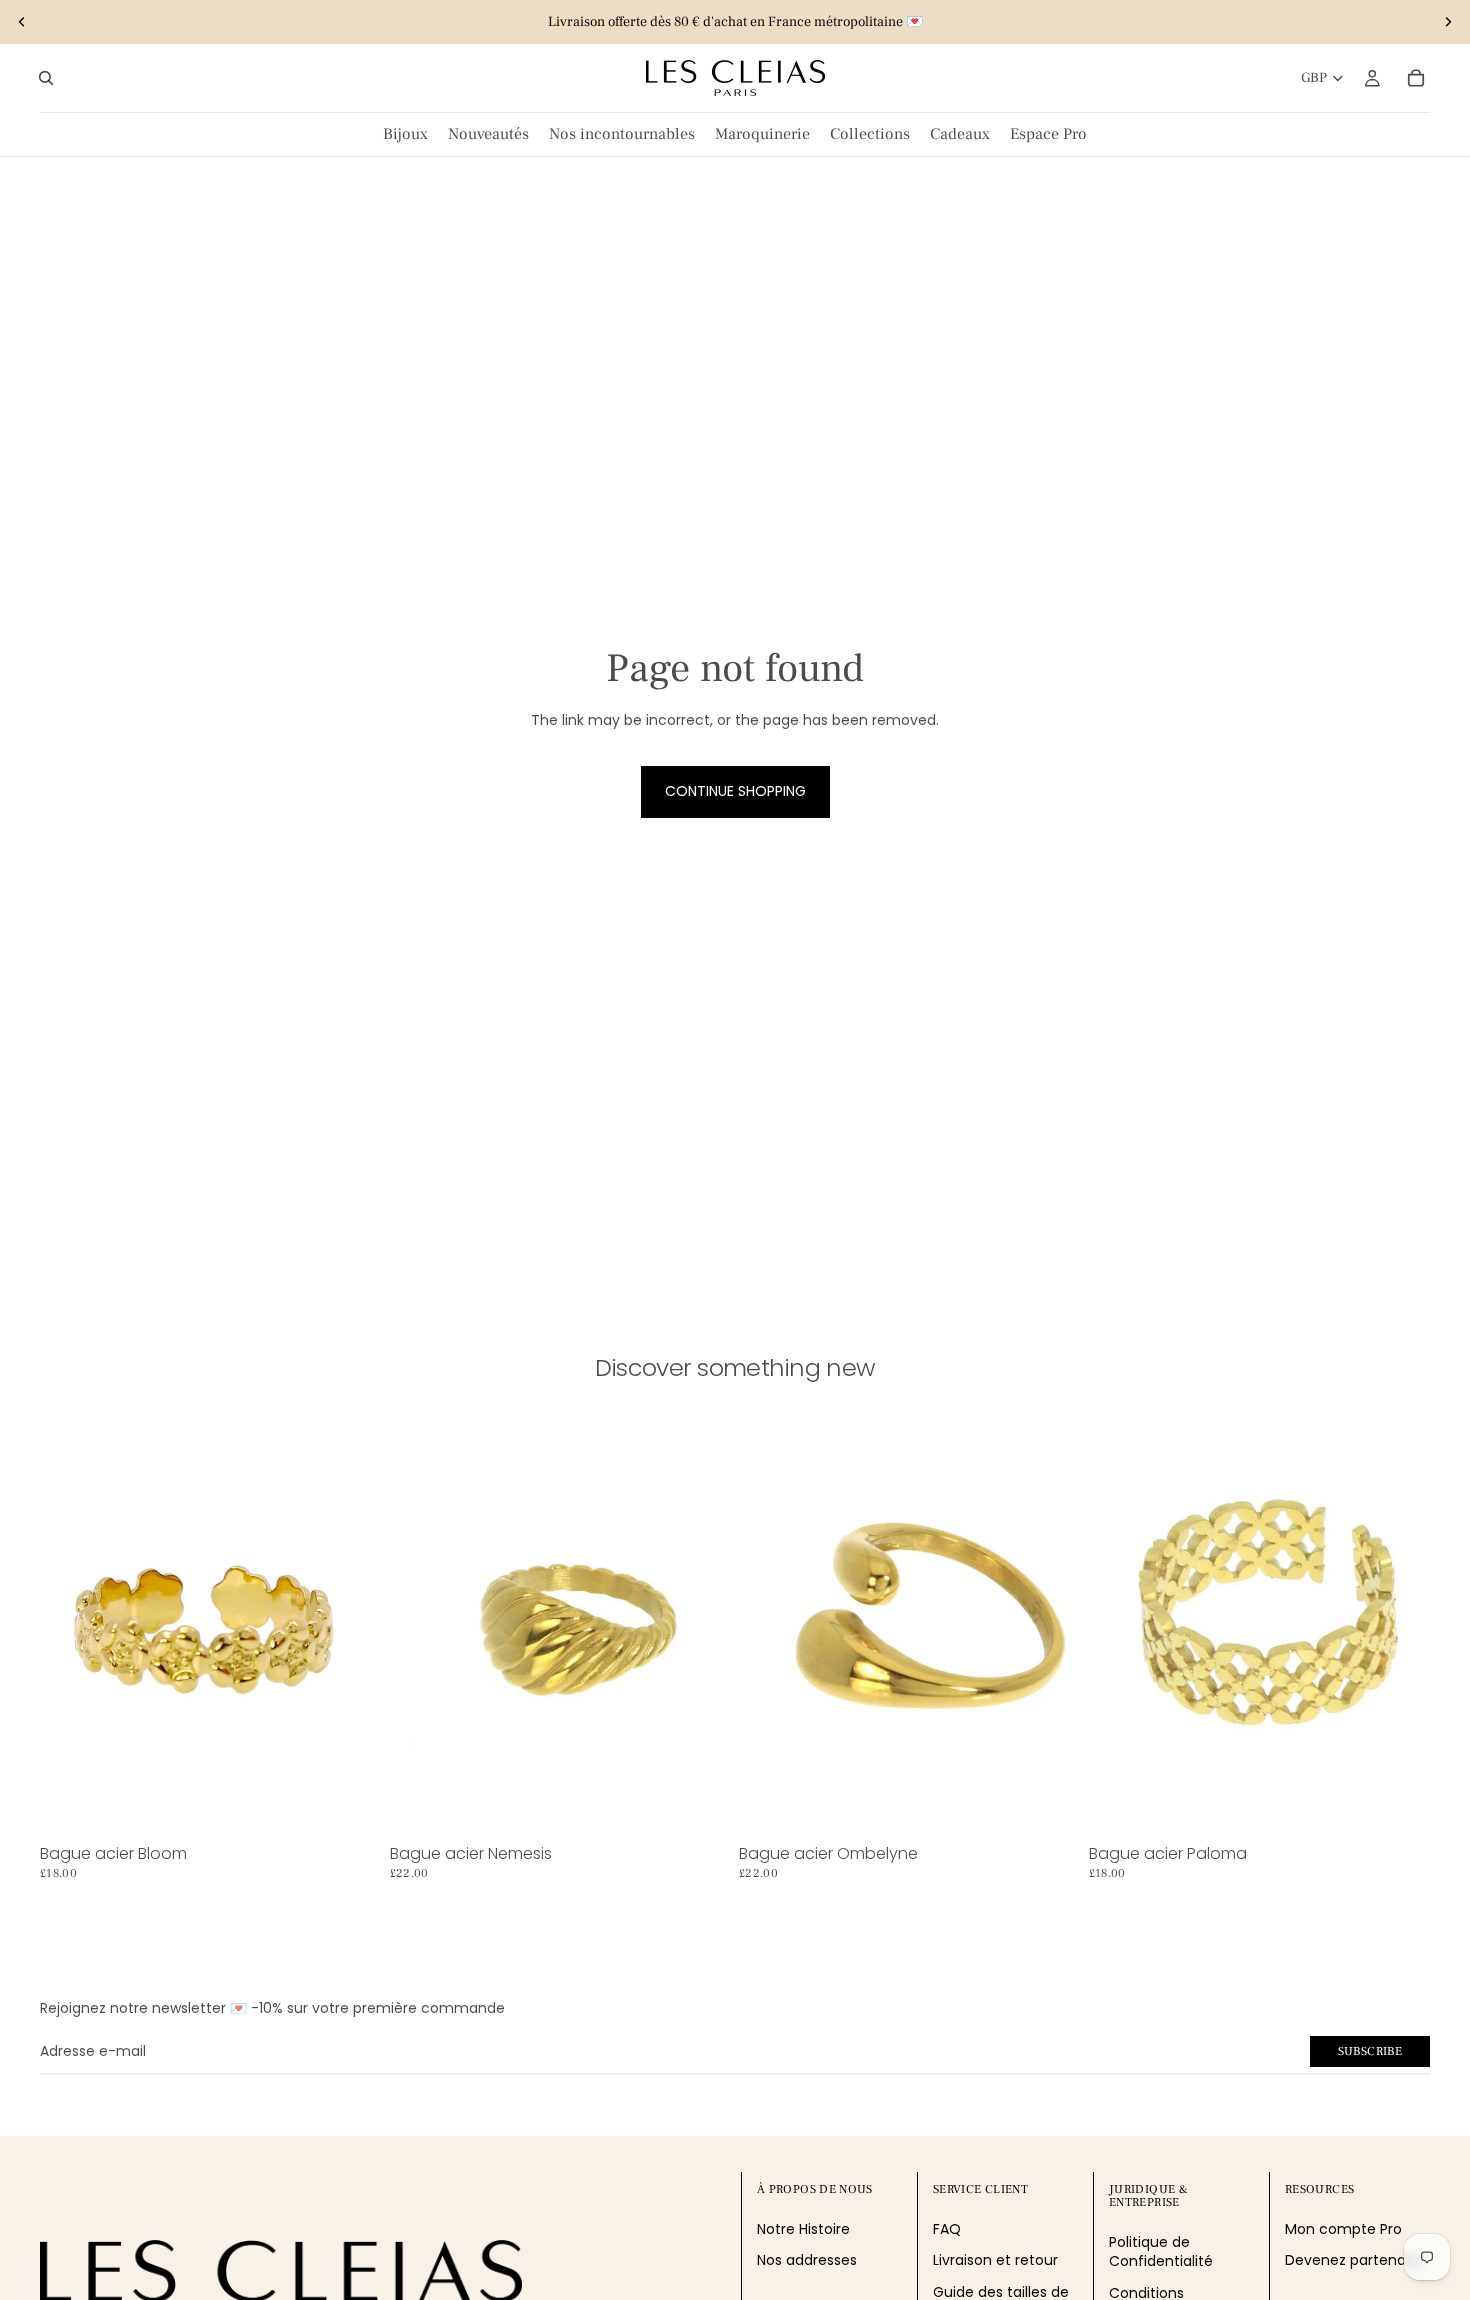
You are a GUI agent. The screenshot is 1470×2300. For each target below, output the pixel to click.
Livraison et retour (995, 2260)
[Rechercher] (46, 78)
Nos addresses (807, 2260)
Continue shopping (735, 791)
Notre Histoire (803, 2229)
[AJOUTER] (351, 1806)
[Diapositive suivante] (1448, 22)
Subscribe (1370, 2051)
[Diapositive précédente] (22, 22)
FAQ (947, 2229)
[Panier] (1416, 78)
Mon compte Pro (1343, 2229)
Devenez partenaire (1354, 2260)
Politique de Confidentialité (1161, 2252)
